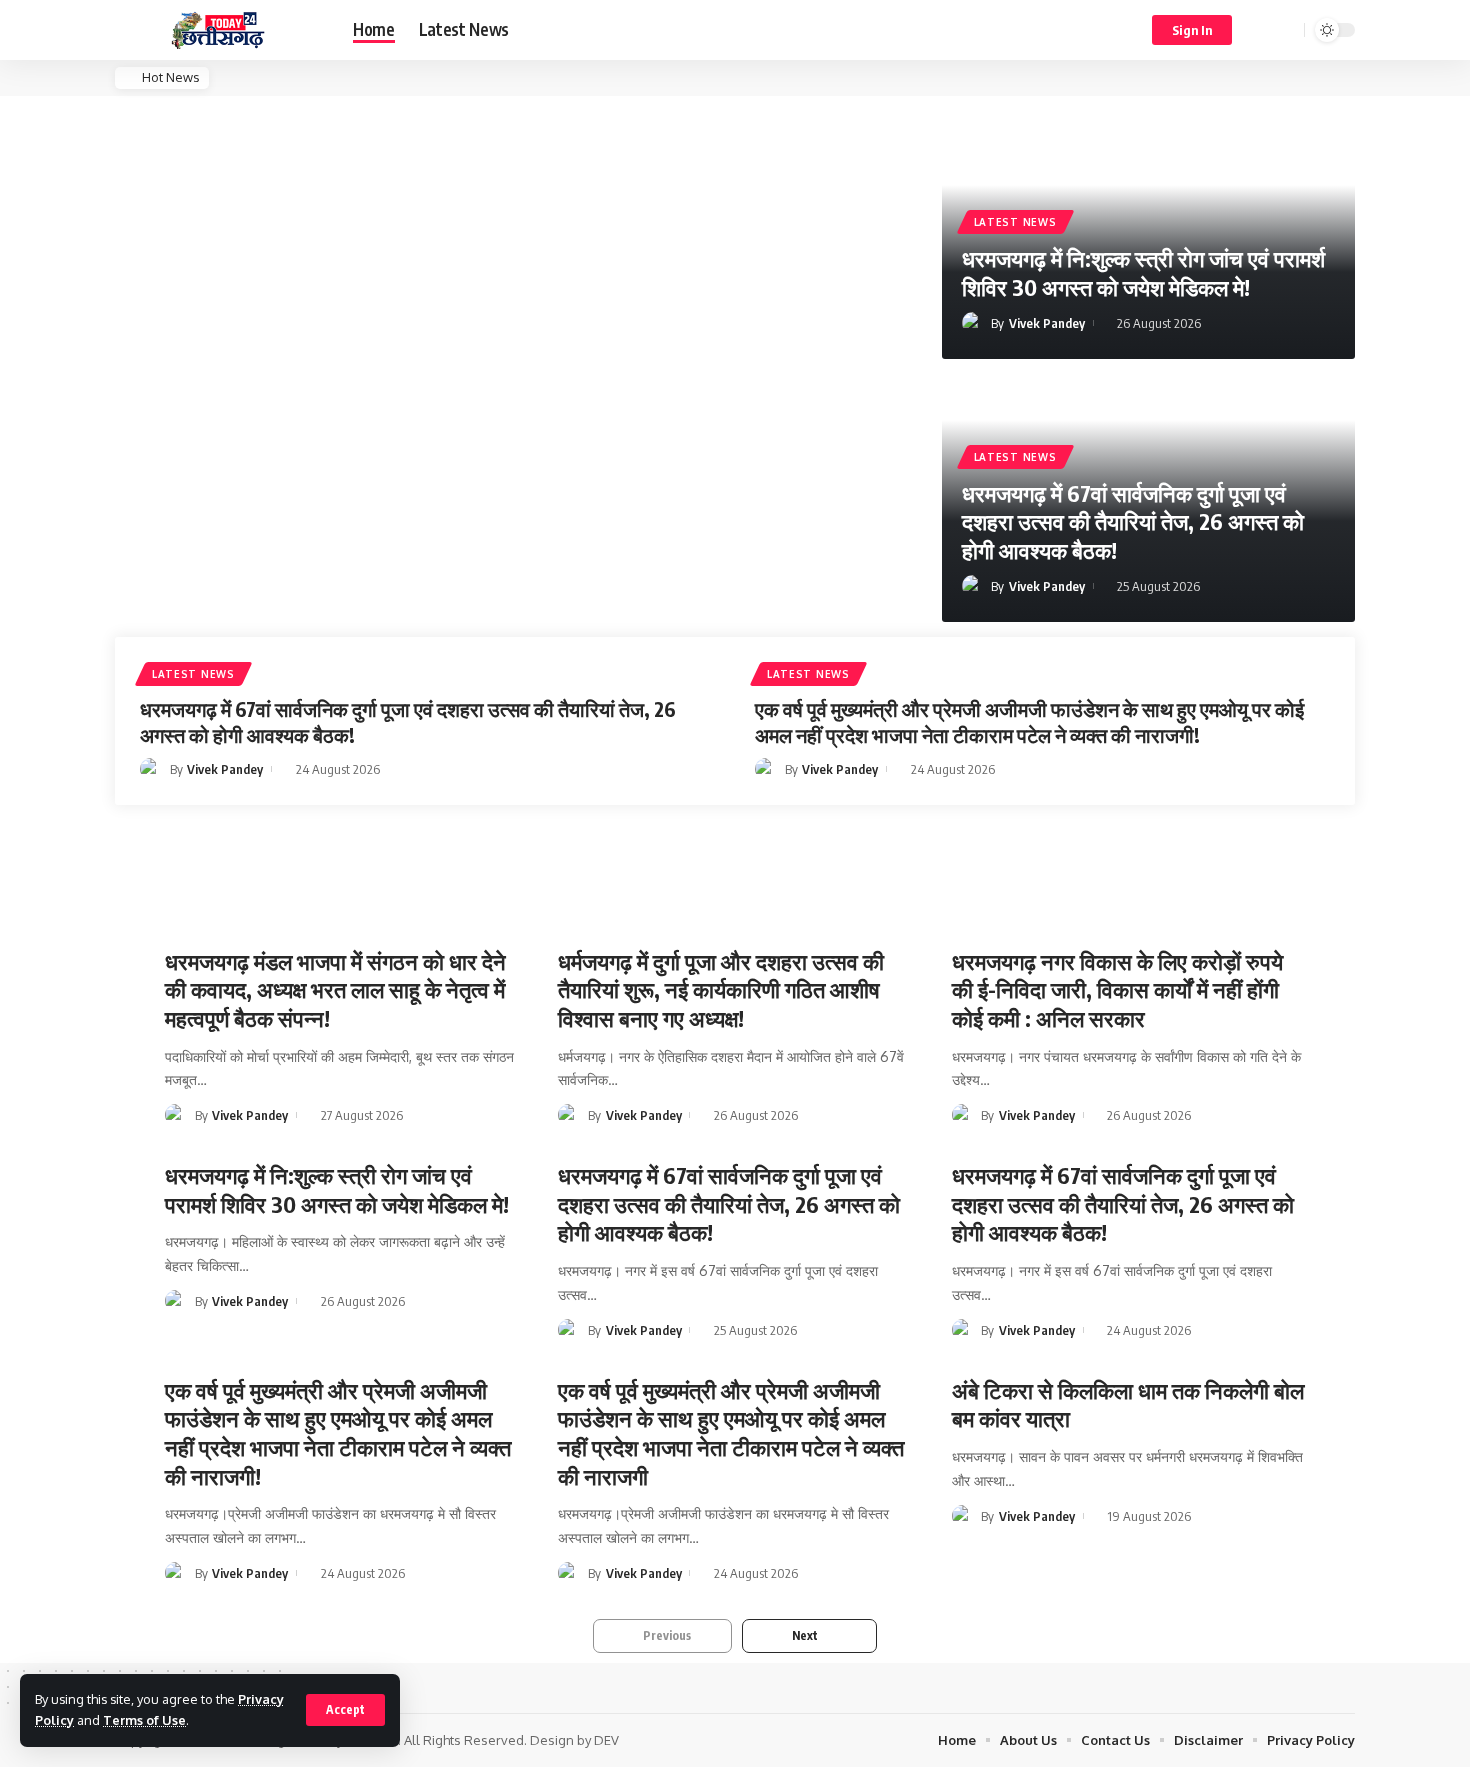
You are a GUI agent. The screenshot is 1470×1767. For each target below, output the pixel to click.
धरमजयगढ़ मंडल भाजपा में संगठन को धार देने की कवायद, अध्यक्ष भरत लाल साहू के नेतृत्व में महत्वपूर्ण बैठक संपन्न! (335, 989)
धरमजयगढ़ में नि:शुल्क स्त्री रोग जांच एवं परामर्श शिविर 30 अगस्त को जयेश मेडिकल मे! (1143, 272)
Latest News (1015, 222)
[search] (1286, 30)
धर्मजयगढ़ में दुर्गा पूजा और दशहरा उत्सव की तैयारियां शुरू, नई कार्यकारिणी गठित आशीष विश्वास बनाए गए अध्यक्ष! (721, 989)
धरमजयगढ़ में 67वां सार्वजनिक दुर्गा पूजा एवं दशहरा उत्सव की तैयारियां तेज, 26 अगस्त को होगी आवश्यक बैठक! (1133, 521)
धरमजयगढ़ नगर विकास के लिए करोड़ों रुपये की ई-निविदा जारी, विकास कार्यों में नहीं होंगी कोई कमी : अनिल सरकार (1117, 989)
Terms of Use (144, 1720)
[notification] (1260, 30)
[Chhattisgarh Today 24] (218, 30)
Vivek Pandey (1047, 323)
